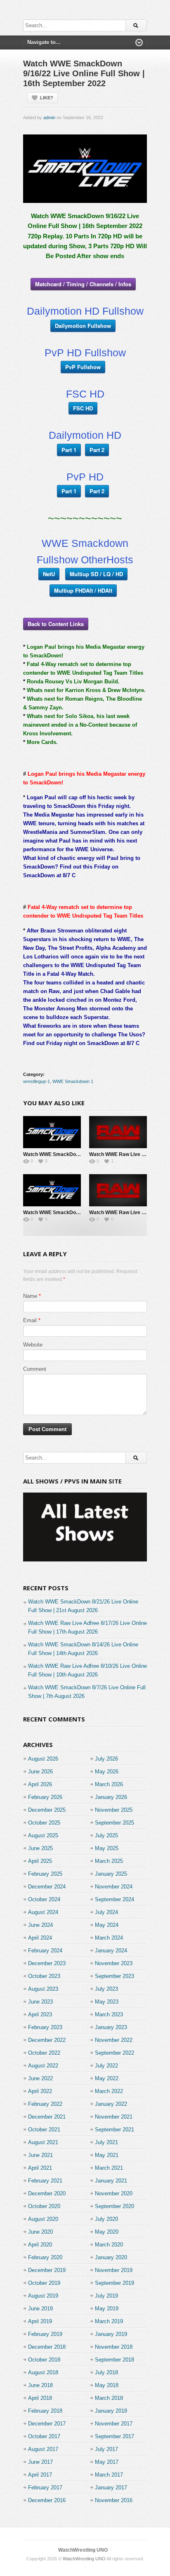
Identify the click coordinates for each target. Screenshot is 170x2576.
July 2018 (106, 2372)
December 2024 (47, 1887)
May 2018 (107, 2385)
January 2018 (111, 2411)
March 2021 (109, 2168)
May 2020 (107, 2232)
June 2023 (40, 2002)
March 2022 (109, 2091)
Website (33, 1345)
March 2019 (109, 2321)
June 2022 (40, 2078)
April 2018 (40, 2398)
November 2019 (114, 2270)
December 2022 (47, 2040)
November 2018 (114, 2347)
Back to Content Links (56, 624)
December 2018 (47, 2347)
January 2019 (111, 2334)
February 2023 (45, 2027)
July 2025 (106, 1835)
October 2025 (44, 1823)
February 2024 (45, 1951)
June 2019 (40, 2309)
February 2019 (45, 2334)
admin (49, 118)
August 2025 (43, 1835)
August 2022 (43, 2066)
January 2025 (111, 1874)
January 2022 (111, 2104)
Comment (35, 1369)
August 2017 (43, 2449)
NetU (49, 574)
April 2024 (40, 1938)
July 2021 (106, 2142)
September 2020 (115, 2206)
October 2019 (44, 2283)
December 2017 (47, 2424)
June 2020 (40, 2232)
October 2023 (44, 1976)
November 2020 (114, 2193)
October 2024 (44, 1899)
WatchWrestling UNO (83, 2550)
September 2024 (115, 1899)
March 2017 (109, 2475)
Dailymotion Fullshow (83, 326)
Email (30, 1320)
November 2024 (114, 1887)
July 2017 (106, 2449)
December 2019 (47, 2270)
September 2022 (115, 2053)
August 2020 (43, 2219)
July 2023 (106, 1989)
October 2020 (44, 2206)
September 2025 (115, 1823)
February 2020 (45, 2257)
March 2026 (109, 1784)
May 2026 (107, 1772)
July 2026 (106, 1759)
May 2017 (107, 2462)
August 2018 (43, 2372)
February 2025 (45, 1874)
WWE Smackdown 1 (73, 1081)
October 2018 (44, 2360)
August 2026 (43, 1759)
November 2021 (114, 2117)
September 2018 (115, 2360)
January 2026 (111, 1797)
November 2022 (114, 2040)
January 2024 (111, 1951)
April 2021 (40, 2168)
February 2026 (45, 1797)
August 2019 (43, 2296)
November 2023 (114, 1963)
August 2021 (43, 2142)
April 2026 (40, 1784)
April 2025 (40, 1861)
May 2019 (107, 2309)
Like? (47, 98)
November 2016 (114, 2500)
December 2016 (47, 2500)
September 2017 (115, 2436)
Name (30, 1296)
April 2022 (40, 2091)
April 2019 (40, 2321)
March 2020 (109, 2245)
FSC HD (83, 408)
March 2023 (109, 2014)
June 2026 (40, 1772)
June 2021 (40, 2155)
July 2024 (106, 1912)
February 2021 (45, 2181)
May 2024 (107, 1925)
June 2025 (40, 1848)
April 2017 (40, 2475)
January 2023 (111, 2027)
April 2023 (40, 2014)
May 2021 (107, 2155)
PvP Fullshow (83, 367)
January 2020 (111, 2257)
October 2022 (44, 2053)
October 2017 (44, 2436)
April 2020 (40, 2245)
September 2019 (115, 2283)
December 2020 (47, 2193)
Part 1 (69, 450)
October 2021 (44, 2130)
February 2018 (45, 2411)
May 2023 (107, 2002)
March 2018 (109, 2398)
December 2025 (47, 1810)
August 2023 (43, 1989)
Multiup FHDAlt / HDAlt (83, 590)
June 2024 (40, 1925)
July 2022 (106, 2066)
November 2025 (114, 1810)
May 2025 (107, 1848)
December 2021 (47, 2117)
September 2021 (115, 2130)
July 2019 (106, 2296)
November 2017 (114, 2424)
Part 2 (97, 450)
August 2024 (43, 1912)
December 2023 (47, 1963)
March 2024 (109, 1938)
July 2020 (106, 2219)
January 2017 (111, 2488)
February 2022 (45, 2104)
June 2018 (40, 2385)
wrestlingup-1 (37, 1081)
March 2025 (109, 1861)
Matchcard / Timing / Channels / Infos (83, 284)
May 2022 (107, 2078)
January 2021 (111, 2181)
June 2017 (40, 2462)
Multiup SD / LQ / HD (96, 574)
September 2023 (115, 1976)
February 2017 (45, 2488)
